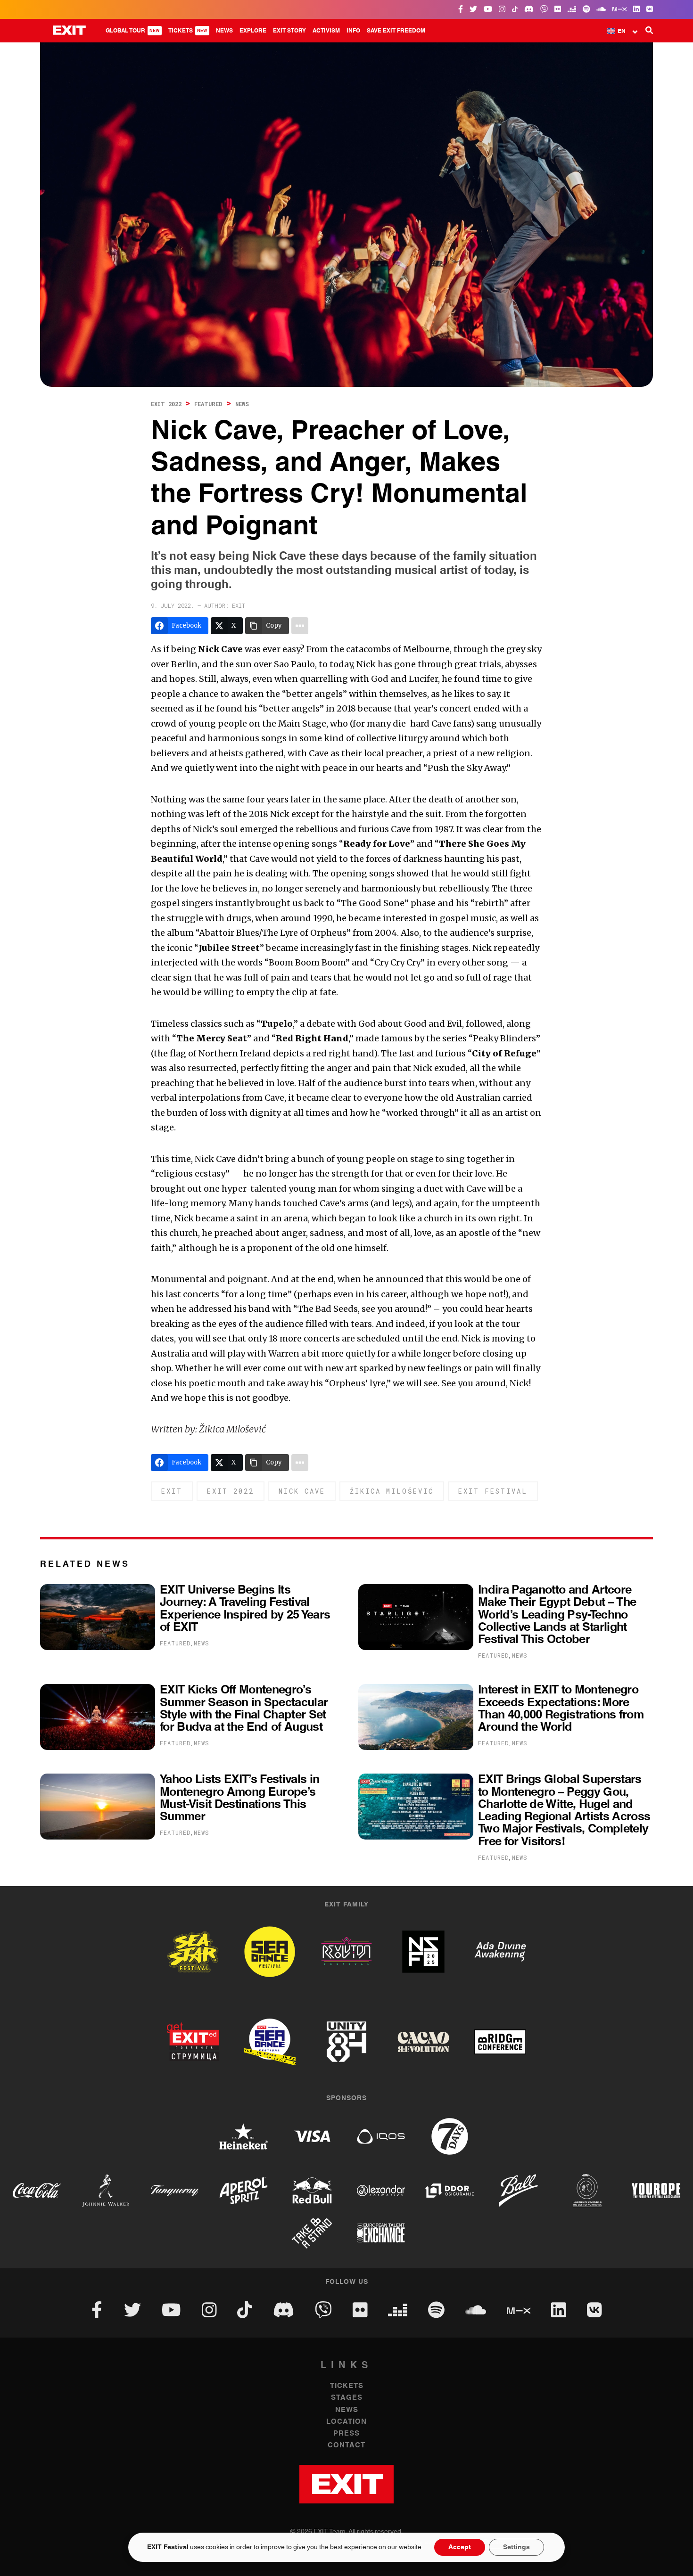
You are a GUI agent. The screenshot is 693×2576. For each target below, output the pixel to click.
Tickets (188, 31)
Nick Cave (302, 1491)
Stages (347, 2398)
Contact (346, 2445)
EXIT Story (289, 31)
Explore (253, 31)
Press (346, 2433)
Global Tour (133, 31)
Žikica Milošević (392, 1491)
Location (346, 2422)
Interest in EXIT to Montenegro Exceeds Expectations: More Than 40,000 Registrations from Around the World (561, 1709)
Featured (208, 404)
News (224, 31)
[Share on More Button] (300, 626)
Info (353, 31)
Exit (172, 1491)
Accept (460, 2547)
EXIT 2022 (166, 404)
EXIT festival (493, 1491)
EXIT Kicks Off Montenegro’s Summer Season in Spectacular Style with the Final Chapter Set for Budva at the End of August (244, 1709)
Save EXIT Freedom (396, 31)
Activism (326, 31)
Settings (516, 2547)
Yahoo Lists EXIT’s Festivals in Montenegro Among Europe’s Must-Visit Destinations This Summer (239, 1798)
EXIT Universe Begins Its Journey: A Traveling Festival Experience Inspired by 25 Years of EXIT (245, 1609)
